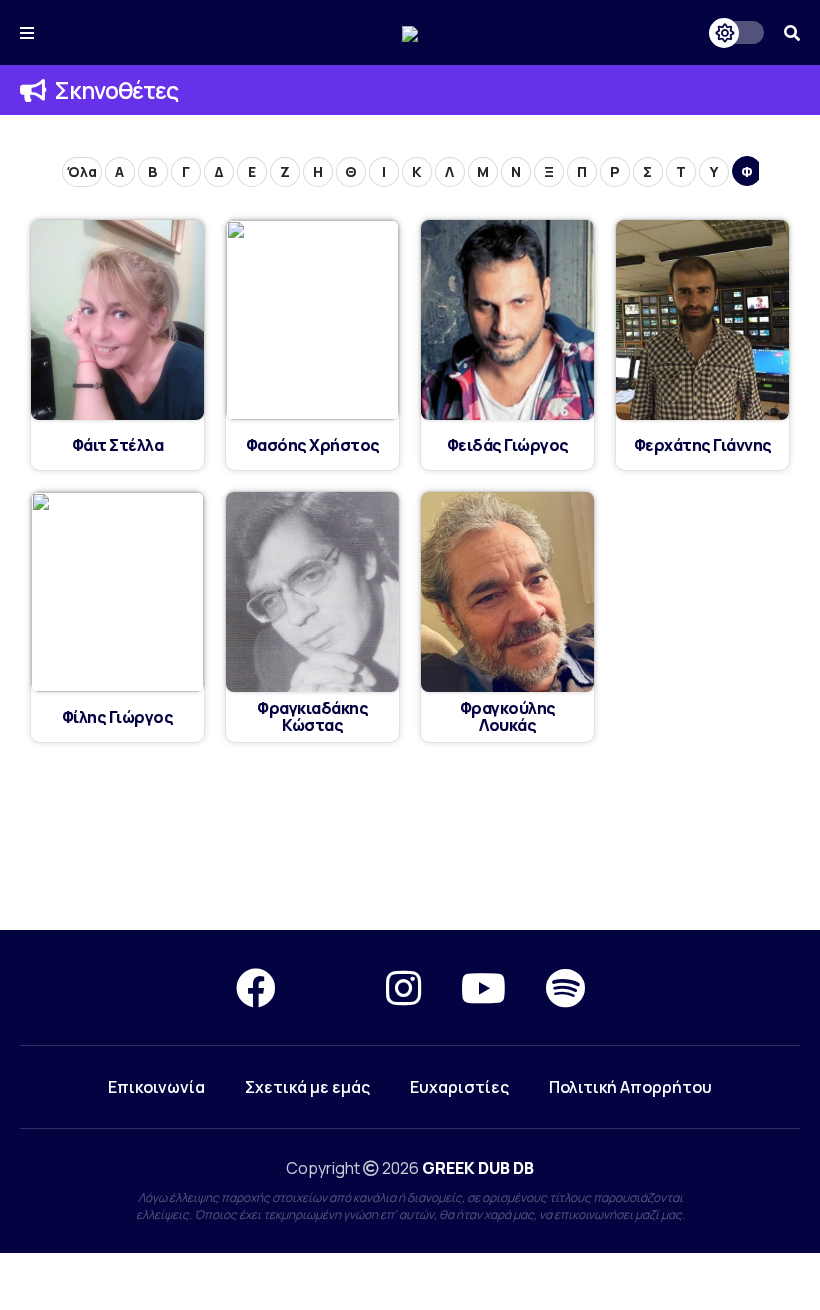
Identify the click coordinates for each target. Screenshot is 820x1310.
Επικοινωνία (156, 1087)
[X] (331, 987)
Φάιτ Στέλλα (118, 445)
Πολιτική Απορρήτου (630, 1087)
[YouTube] (483, 987)
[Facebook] (256, 987)
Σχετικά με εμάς (307, 1087)
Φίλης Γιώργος (118, 717)
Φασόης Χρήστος (313, 445)
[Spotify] (565, 987)
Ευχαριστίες (459, 1087)
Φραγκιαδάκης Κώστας (312, 717)
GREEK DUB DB (478, 1168)
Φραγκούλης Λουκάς (508, 717)
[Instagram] (403, 987)
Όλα (82, 171)
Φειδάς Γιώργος (508, 445)
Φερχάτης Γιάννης (703, 445)
